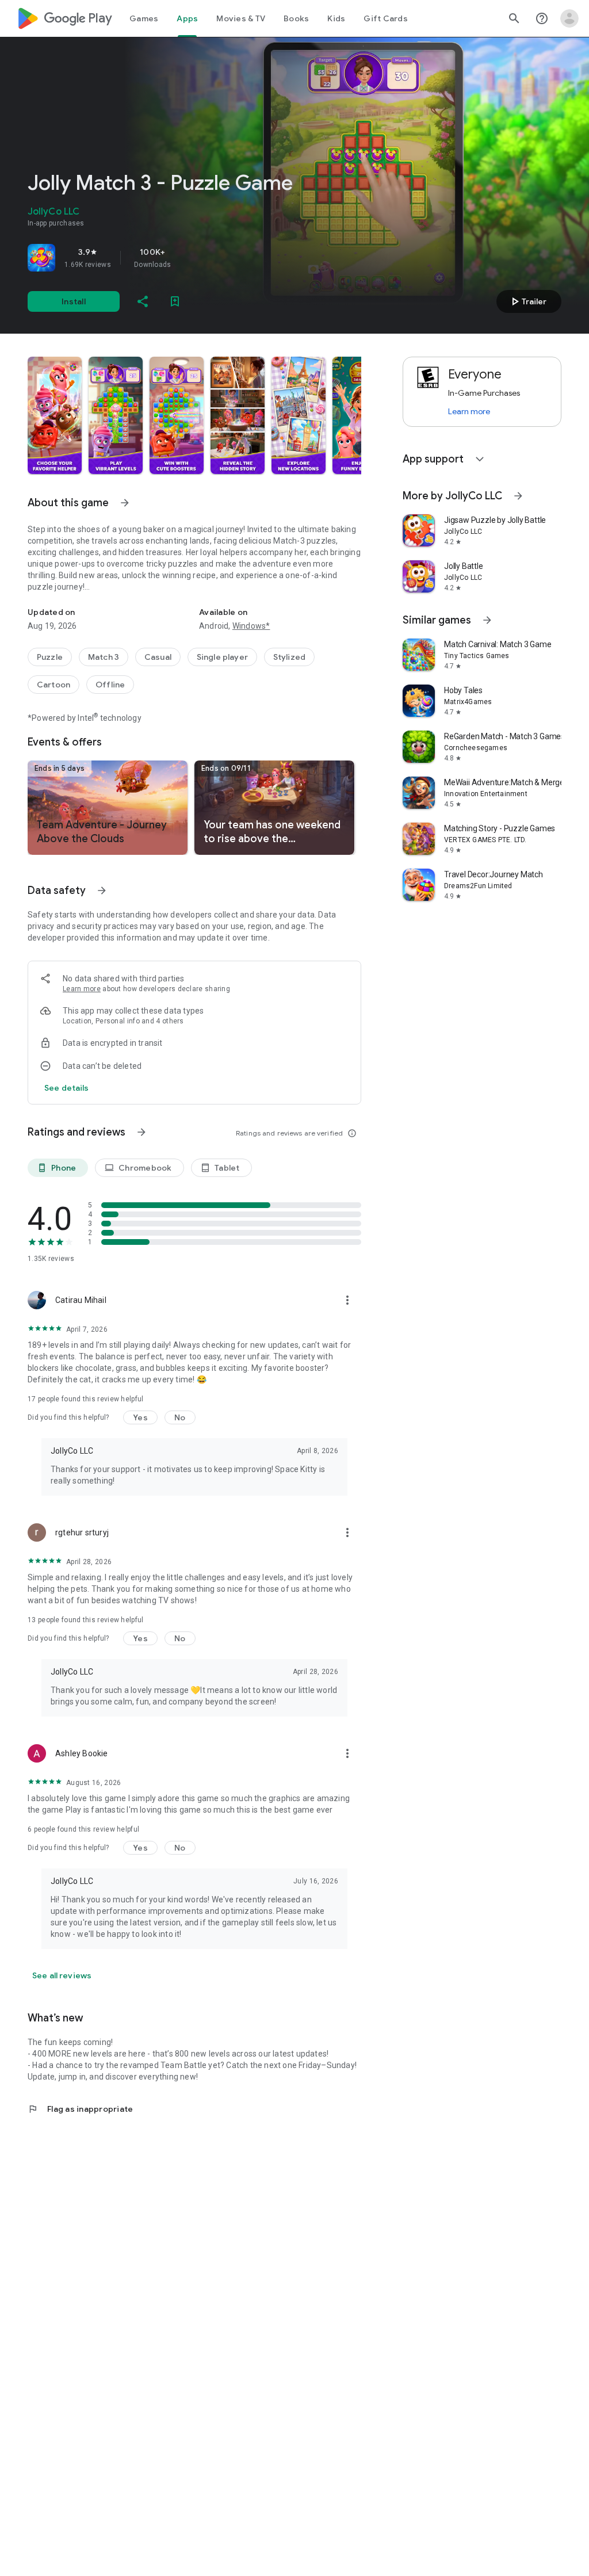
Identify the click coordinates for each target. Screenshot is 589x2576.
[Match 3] (104, 657)
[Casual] (158, 657)
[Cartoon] (53, 685)
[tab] (144, 18)
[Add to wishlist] (175, 301)
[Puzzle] (50, 657)
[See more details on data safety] (67, 1088)
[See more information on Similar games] (487, 620)
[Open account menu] (569, 18)
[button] (55, 415)
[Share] (143, 301)
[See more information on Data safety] (102, 890)
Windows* (251, 626)
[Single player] (222, 657)
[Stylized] (289, 657)
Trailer (527, 301)
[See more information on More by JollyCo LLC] (518, 496)
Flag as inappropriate (80, 2109)
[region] (189, 258)
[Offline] (110, 685)
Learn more (82, 989)
